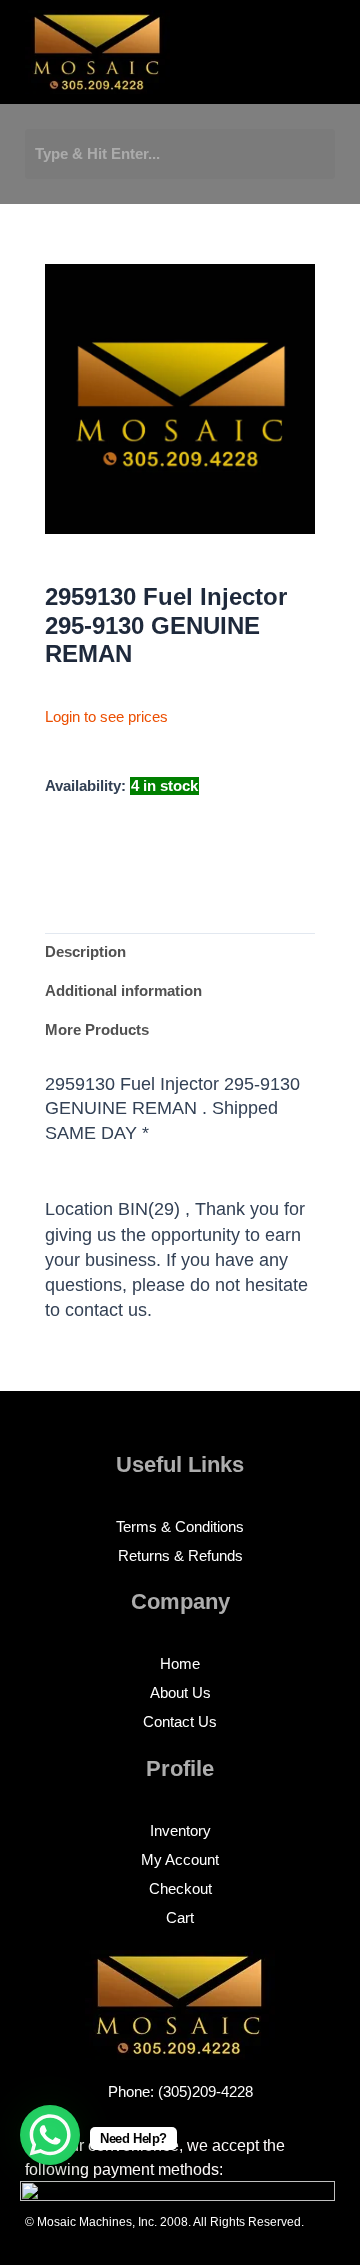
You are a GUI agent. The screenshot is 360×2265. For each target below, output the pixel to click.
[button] (244, 57)
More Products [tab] (97, 1030)
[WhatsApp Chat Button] (50, 2135)
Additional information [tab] (123, 991)
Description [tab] (85, 952)
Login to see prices (106, 717)
